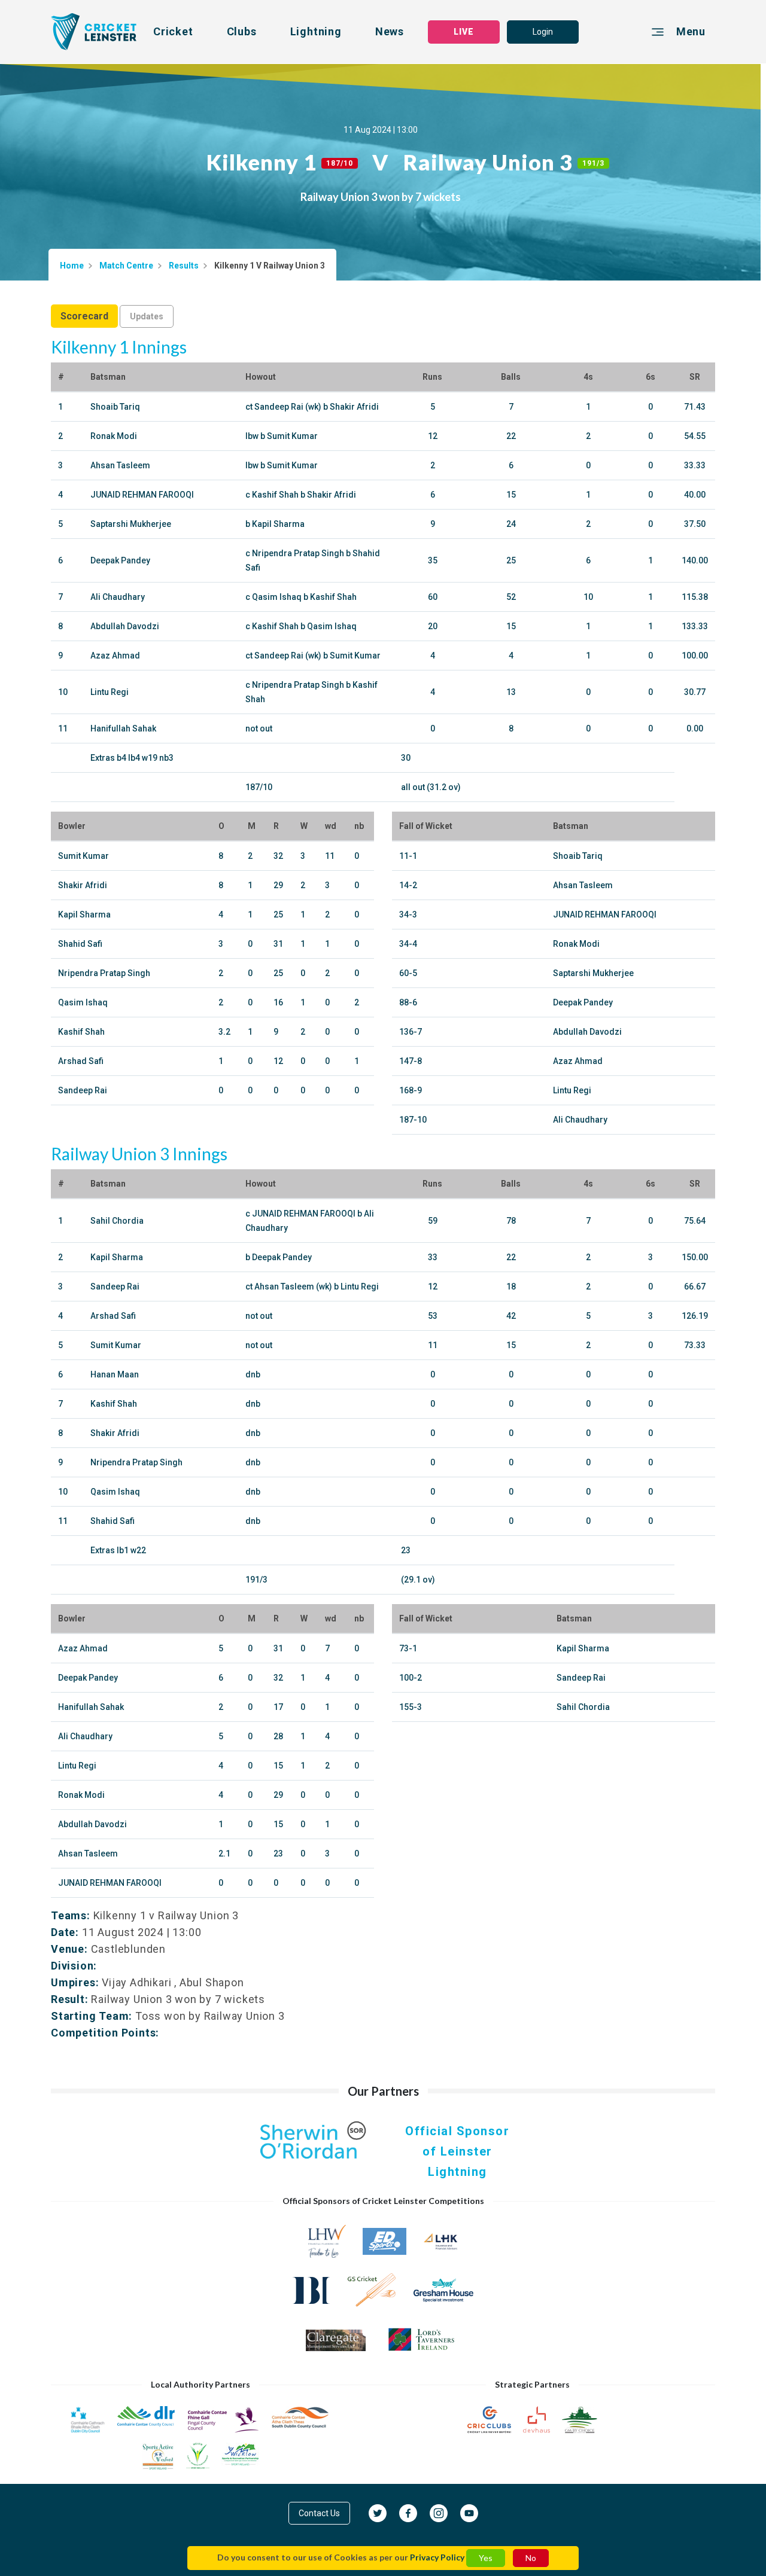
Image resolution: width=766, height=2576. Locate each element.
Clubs (242, 31)
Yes (486, 2558)
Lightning (316, 31)
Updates (147, 316)
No (531, 2558)
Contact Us (319, 2513)
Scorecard (84, 316)
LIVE (464, 32)
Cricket (173, 31)
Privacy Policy (437, 2557)
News (390, 31)
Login (543, 32)
